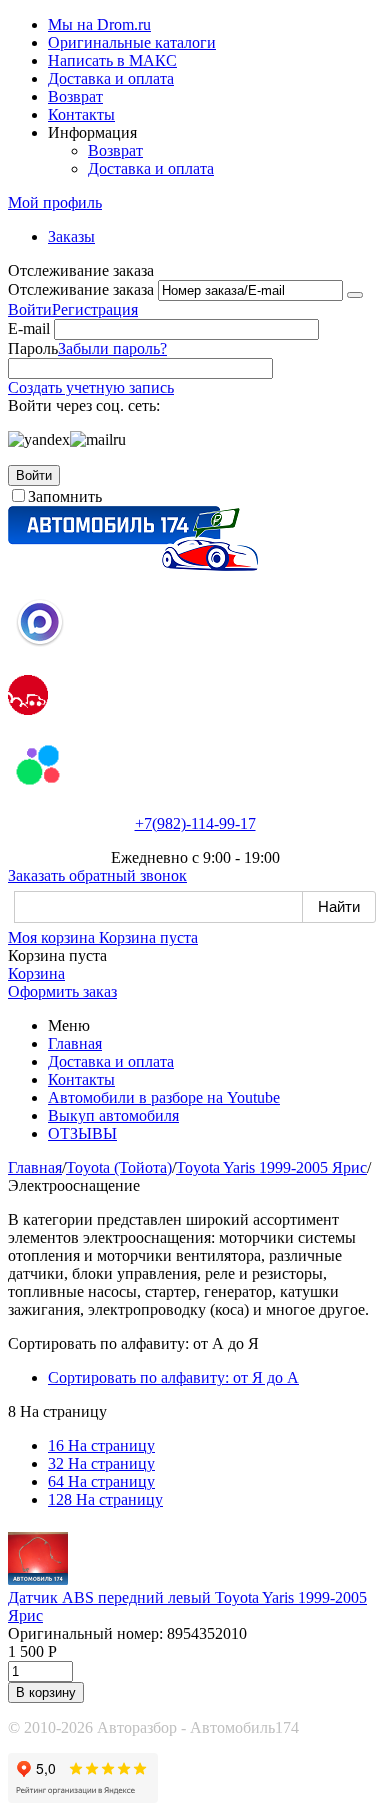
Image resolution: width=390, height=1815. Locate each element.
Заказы (71, 236)
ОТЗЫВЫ (82, 1133)
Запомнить (65, 496)
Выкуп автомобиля (113, 1115)
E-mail (29, 328)
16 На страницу (101, 1445)
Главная (75, 1043)
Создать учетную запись (91, 387)
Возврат (75, 96)
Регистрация (95, 309)
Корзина (36, 973)
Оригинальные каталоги (132, 42)
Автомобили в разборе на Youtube (164, 1097)
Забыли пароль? (112, 348)
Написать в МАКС (112, 60)
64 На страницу (101, 1481)
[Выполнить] (355, 295)
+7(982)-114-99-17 (195, 823)
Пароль (33, 348)
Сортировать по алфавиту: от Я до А (173, 1377)
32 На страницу (101, 1463)
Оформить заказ (62, 991)
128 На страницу (105, 1499)
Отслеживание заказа (81, 289)
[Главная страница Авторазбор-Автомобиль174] (133, 565)
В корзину (46, 1692)
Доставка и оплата (111, 78)
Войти (30, 309)
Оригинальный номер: (85, 1633)
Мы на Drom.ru (99, 24)
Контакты (81, 114)
